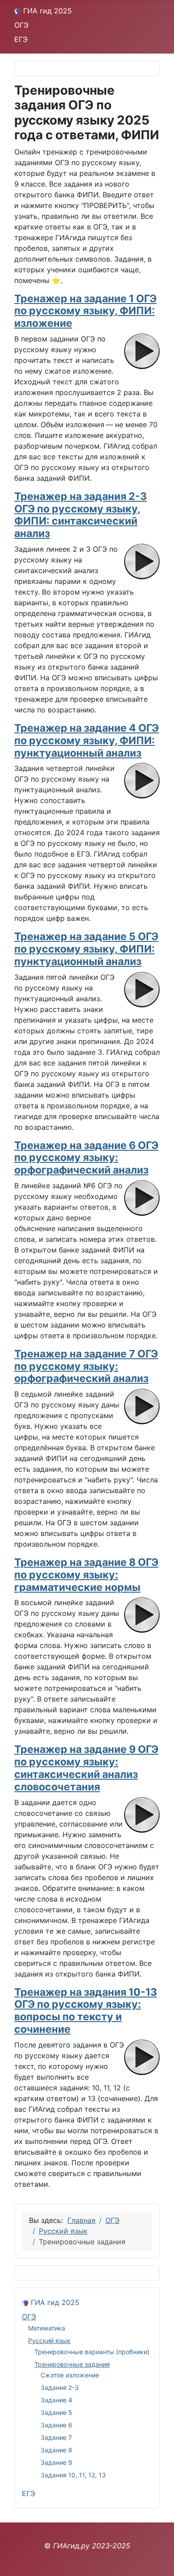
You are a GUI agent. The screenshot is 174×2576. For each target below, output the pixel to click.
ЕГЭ (21, 39)
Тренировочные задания (72, 2364)
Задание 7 (56, 2437)
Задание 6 (56, 2425)
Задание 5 (56, 2412)
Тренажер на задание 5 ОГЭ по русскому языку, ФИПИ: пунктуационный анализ (86, 949)
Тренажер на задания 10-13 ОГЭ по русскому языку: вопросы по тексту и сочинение (86, 2011)
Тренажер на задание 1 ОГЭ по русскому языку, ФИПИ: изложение (85, 311)
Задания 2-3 (60, 2387)
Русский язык (49, 2341)
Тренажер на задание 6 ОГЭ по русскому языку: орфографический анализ (86, 1158)
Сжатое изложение (70, 2375)
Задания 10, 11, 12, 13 (73, 2475)
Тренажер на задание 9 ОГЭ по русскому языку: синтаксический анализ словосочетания (86, 1768)
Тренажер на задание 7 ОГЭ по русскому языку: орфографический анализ (86, 1366)
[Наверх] (158, 2559)
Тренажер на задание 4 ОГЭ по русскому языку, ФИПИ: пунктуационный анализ (87, 741)
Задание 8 (56, 2450)
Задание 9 (56, 2462)
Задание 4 (56, 2400)
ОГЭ (21, 25)
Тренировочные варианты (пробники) (92, 2352)
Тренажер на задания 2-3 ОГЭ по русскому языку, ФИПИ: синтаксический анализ (81, 515)
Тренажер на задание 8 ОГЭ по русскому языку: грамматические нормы (86, 1575)
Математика (47, 2328)
